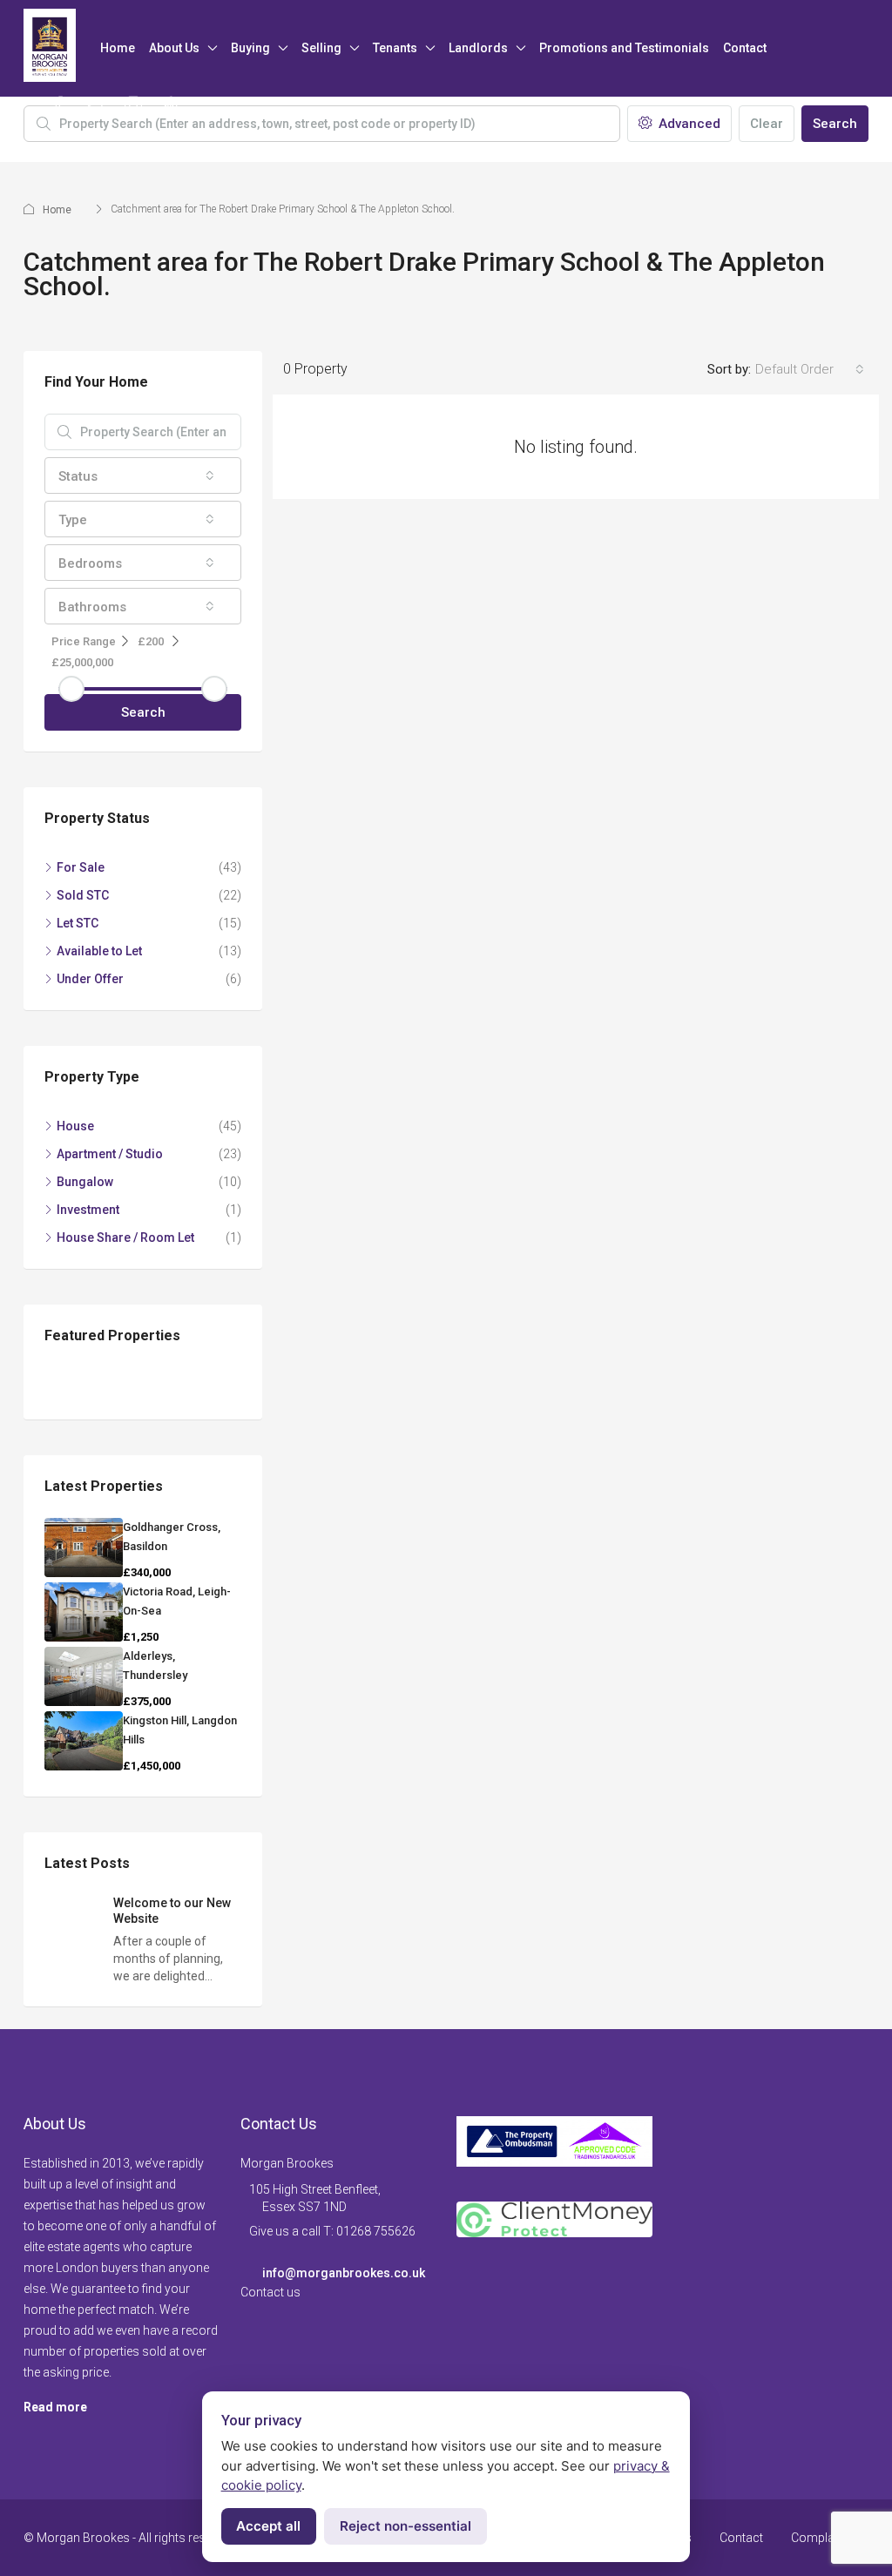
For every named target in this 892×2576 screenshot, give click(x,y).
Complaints (823, 2538)
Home (118, 48)
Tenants (395, 48)
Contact (745, 48)
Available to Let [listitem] (99, 951)
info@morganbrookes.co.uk (344, 2273)
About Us (174, 48)
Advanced (688, 124)
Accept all (268, 2526)
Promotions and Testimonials (624, 48)
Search (835, 124)
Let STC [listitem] (78, 923)
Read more (55, 2407)
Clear (767, 124)
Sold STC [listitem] (83, 895)
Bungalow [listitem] (85, 1182)
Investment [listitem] (88, 1210)
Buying (250, 48)
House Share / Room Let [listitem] (125, 1237)
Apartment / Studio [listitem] (110, 1154)
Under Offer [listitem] (90, 979)
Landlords (478, 48)
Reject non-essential (405, 2526)
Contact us (270, 2292)
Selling (321, 48)
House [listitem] (75, 1126)
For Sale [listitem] (81, 867)
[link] (84, 1548)
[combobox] (810, 369)
